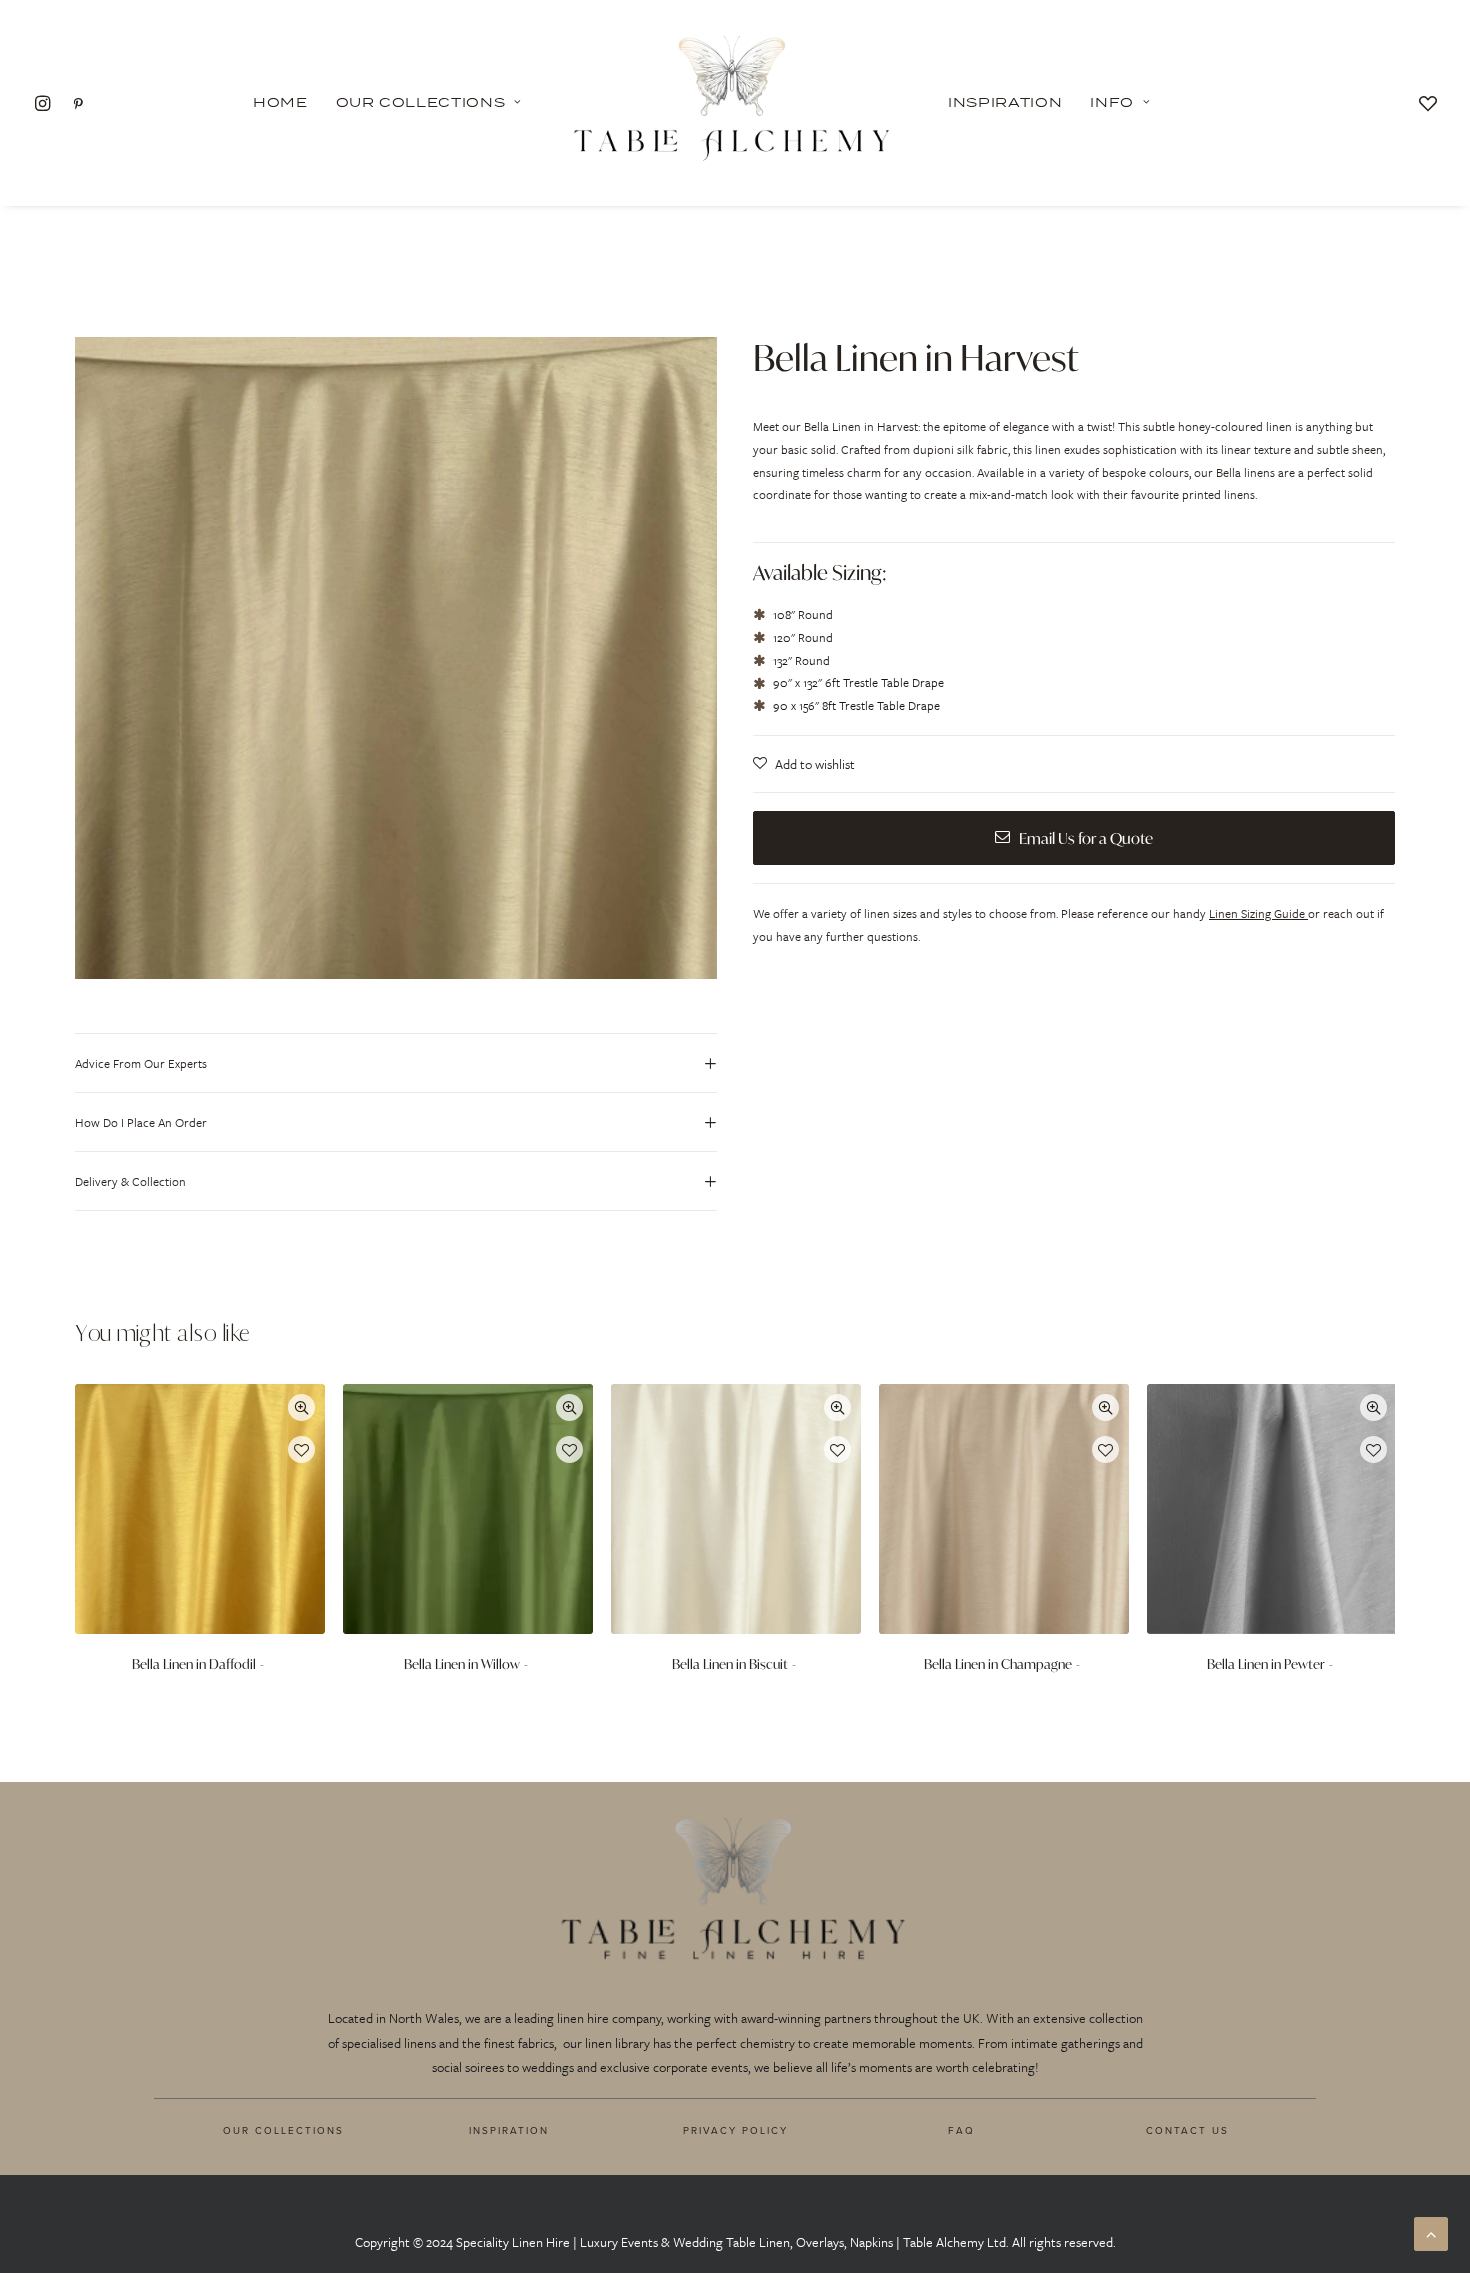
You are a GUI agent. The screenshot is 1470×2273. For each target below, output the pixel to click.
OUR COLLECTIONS (283, 2130)
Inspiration (1005, 102)
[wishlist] (1428, 102)
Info (1112, 102)
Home (280, 102)
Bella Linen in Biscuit (730, 1664)
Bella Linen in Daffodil (194, 1664)
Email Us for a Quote (1086, 838)
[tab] (396, 1063)
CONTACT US (1187, 2130)
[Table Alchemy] (735, 102)
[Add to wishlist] (301, 1449)
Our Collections (421, 102)
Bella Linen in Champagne (998, 1664)
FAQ (961, 2130)
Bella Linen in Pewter (1266, 1664)
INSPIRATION (509, 2130)
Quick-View (301, 1407)
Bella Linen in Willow (462, 1664)
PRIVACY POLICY (735, 2130)
